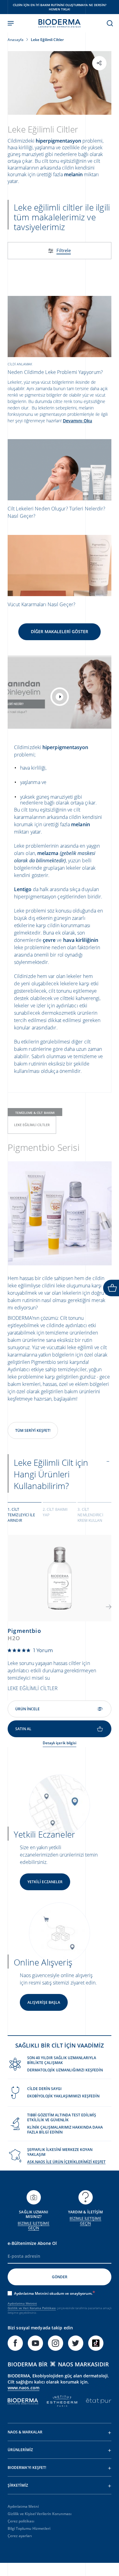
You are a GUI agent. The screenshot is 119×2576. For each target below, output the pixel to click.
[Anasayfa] (60, 23)
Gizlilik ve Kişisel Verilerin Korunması (40, 2514)
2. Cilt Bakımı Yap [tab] (55, 1512)
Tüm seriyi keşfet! (33, 1430)
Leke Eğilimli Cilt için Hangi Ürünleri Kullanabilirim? (51, 1474)
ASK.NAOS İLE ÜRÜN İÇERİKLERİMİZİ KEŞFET (66, 2162)
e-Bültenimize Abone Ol (32, 2243)
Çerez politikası (21, 2521)
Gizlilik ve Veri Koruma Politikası (32, 2308)
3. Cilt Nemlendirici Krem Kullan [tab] (90, 1515)
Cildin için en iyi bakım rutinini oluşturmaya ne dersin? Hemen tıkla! (60, 7)
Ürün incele (27, 1709)
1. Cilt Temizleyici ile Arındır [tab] (21, 1515)
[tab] (25, 1514)
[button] (109, 1607)
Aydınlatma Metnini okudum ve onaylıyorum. (53, 2293)
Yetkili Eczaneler (45, 1882)
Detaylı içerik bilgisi (60, 1743)
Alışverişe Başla (44, 2002)
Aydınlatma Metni (23, 2506)
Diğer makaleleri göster (60, 631)
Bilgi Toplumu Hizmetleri (29, 2528)
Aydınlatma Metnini (22, 2303)
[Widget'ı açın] (111, 1288)
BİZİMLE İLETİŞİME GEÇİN (33, 2226)
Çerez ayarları (20, 2536)
